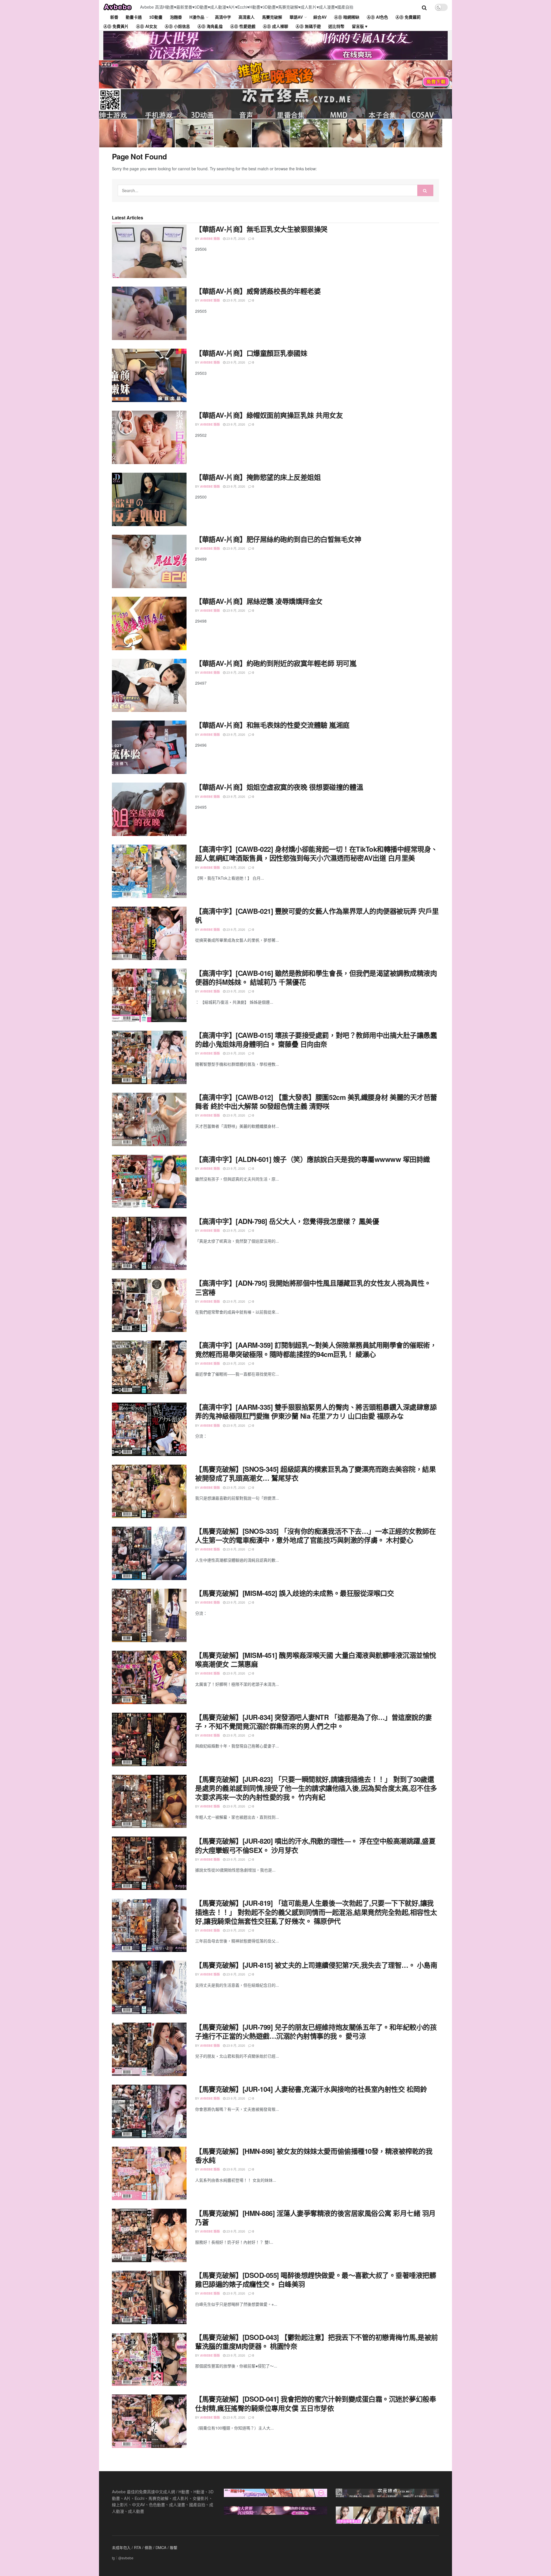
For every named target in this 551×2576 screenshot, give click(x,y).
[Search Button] (425, 190)
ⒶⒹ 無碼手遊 (308, 26)
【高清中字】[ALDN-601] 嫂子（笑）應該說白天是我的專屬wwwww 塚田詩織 (313, 1159)
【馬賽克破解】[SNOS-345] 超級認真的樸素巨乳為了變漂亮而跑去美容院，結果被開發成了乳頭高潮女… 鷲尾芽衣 (315, 1473)
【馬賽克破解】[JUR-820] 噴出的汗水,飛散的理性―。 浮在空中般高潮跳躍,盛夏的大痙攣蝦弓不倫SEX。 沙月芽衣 (315, 1845)
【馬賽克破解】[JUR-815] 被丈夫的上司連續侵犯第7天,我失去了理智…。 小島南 (316, 1965)
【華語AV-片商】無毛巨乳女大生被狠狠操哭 (261, 229)
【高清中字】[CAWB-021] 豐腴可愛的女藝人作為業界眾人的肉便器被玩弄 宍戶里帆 (317, 915)
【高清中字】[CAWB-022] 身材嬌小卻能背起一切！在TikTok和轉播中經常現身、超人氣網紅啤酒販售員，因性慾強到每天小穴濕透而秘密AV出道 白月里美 (316, 853)
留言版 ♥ (360, 26)
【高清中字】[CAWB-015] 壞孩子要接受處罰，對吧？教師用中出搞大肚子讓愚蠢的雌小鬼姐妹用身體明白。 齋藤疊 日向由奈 (316, 1039)
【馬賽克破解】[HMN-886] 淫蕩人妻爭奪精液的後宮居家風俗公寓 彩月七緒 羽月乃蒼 (315, 2217)
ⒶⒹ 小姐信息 (177, 26)
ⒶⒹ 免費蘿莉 (408, 17)
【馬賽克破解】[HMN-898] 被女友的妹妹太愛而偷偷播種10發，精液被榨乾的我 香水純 (314, 2155)
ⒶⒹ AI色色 (377, 17)
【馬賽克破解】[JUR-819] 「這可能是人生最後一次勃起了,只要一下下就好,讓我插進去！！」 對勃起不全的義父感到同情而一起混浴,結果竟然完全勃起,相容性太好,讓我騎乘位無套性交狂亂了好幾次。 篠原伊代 (316, 1912)
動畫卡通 (134, 17)
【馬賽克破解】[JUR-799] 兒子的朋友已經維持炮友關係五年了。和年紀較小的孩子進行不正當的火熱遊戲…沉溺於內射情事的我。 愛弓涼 (316, 2031)
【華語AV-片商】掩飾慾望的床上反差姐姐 (258, 477)
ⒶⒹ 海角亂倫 (210, 26)
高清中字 (223, 17)
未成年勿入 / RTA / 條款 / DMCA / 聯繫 (145, 2547)
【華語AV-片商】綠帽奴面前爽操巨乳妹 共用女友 (269, 415)
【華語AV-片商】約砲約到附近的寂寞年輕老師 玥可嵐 (276, 663)
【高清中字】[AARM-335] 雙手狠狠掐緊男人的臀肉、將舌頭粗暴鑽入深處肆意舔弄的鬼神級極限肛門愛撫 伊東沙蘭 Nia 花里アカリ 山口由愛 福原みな (316, 1411)
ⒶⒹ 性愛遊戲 (243, 26)
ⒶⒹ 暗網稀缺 (347, 17)
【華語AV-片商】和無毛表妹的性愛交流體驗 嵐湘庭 (272, 725)
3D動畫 (156, 17)
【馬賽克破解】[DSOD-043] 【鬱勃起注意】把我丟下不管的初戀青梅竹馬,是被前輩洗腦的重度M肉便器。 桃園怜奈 (317, 2342)
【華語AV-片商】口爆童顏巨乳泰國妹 (251, 353)
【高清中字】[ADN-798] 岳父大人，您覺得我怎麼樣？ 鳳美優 (287, 1221)
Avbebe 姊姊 (210, 239)
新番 (114, 17)
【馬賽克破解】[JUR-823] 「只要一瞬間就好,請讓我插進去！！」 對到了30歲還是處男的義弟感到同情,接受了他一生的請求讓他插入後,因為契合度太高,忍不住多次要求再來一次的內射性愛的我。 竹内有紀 (316, 1788)
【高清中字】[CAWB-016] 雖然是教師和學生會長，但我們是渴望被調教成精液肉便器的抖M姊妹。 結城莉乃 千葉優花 (316, 977)
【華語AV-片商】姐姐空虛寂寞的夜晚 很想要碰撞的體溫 (279, 787)
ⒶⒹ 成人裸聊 (275, 26)
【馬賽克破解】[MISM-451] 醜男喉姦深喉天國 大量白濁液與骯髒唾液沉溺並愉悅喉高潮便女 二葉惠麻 (316, 1659)
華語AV (296, 17)
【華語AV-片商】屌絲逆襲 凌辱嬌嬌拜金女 (259, 601)
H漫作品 (197, 17)
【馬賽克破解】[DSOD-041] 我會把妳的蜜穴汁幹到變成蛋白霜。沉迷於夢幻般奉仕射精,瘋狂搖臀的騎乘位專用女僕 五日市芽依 (316, 2403)
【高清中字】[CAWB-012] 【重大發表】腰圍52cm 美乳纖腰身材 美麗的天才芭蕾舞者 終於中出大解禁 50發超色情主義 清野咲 (316, 1101)
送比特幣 (336, 26)
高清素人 (247, 17)
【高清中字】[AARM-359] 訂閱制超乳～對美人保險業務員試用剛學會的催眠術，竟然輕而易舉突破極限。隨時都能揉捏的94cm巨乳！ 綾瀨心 (316, 1349)
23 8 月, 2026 (235, 238)
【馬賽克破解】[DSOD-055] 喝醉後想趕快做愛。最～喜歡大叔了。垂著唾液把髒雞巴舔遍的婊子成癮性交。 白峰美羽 (316, 2279)
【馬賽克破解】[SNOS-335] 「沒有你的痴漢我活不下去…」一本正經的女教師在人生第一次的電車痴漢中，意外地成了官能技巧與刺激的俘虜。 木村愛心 (315, 1535)
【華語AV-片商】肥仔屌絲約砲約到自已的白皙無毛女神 (278, 539)
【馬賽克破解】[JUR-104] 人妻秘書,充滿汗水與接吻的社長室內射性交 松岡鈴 (311, 2089)
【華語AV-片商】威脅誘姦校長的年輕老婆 (258, 291)
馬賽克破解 (272, 17)
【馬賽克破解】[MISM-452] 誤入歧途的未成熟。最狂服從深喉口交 (294, 1593)
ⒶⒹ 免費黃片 (116, 26)
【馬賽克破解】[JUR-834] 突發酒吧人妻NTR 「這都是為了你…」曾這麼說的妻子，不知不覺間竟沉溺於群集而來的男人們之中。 (314, 1721)
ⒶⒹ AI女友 (147, 26)
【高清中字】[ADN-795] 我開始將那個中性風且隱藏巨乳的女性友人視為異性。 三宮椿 (313, 1287)
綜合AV (320, 17)
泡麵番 (176, 17)
